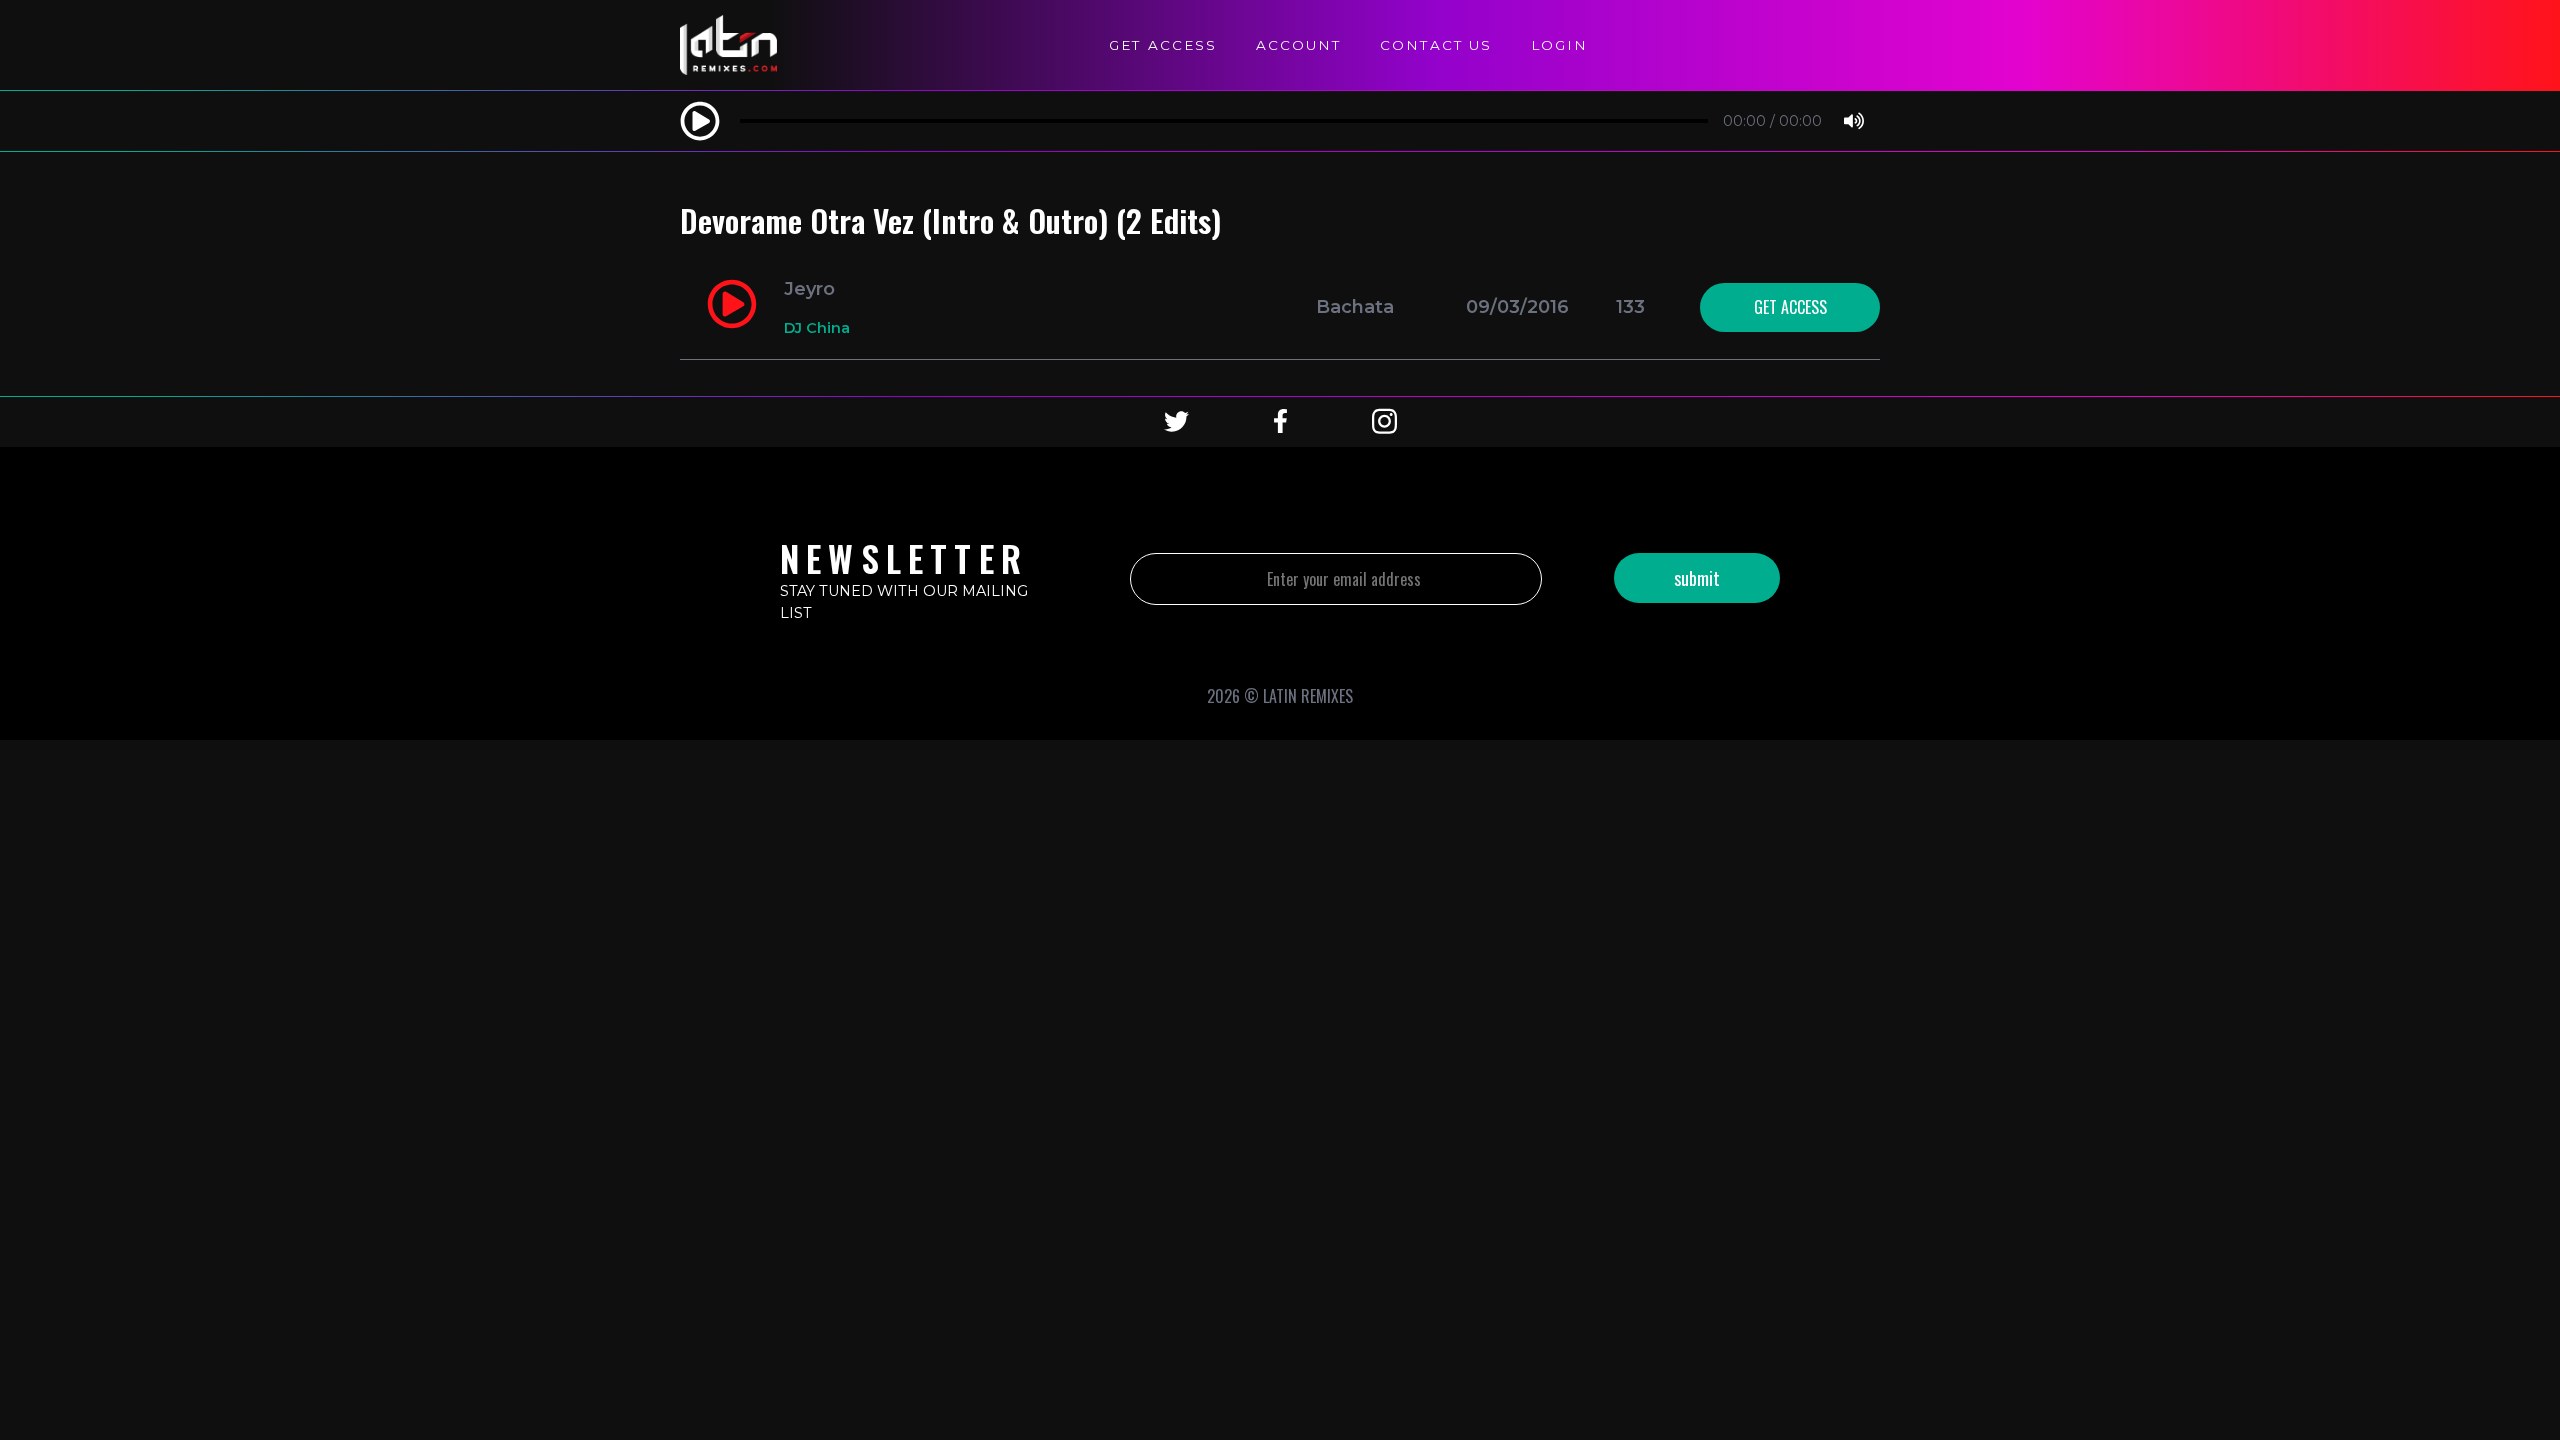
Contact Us (1436, 45)
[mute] (1854, 122)
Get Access (1163, 45)
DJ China (817, 328)
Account (1298, 45)
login (1559, 45)
